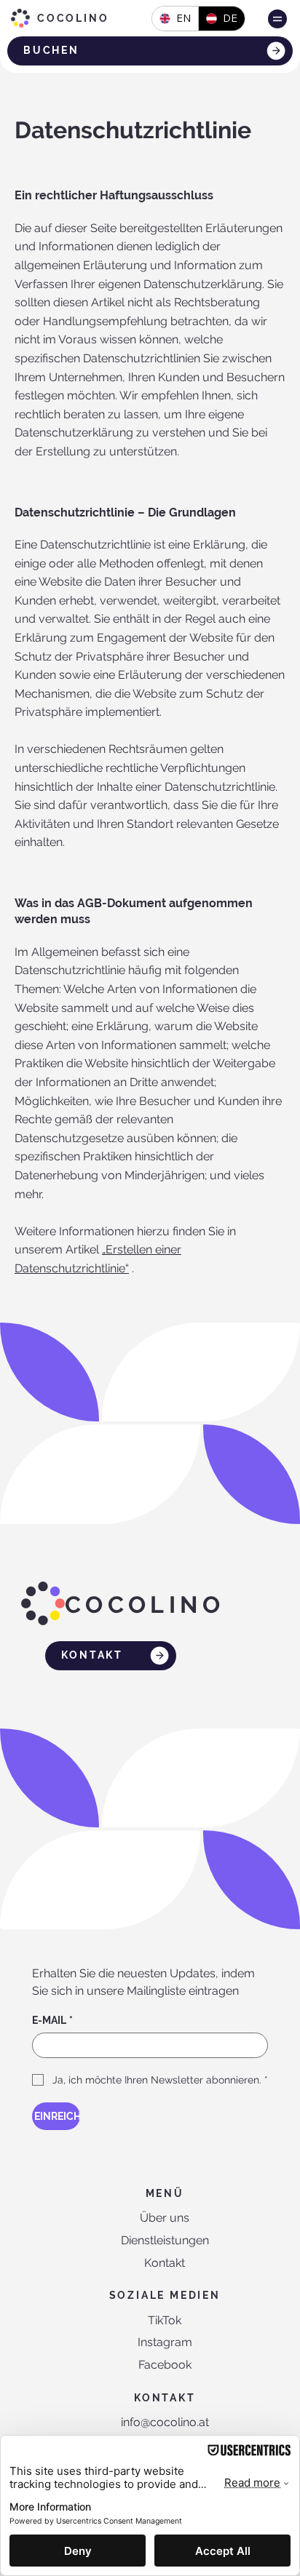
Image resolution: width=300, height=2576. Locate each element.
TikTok (165, 2320)
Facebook (165, 2365)
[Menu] (277, 19)
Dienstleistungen (165, 2240)
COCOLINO (73, 18)
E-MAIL (52, 2020)
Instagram (165, 2342)
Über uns (165, 2218)
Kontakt (165, 2263)
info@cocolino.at (165, 2422)
